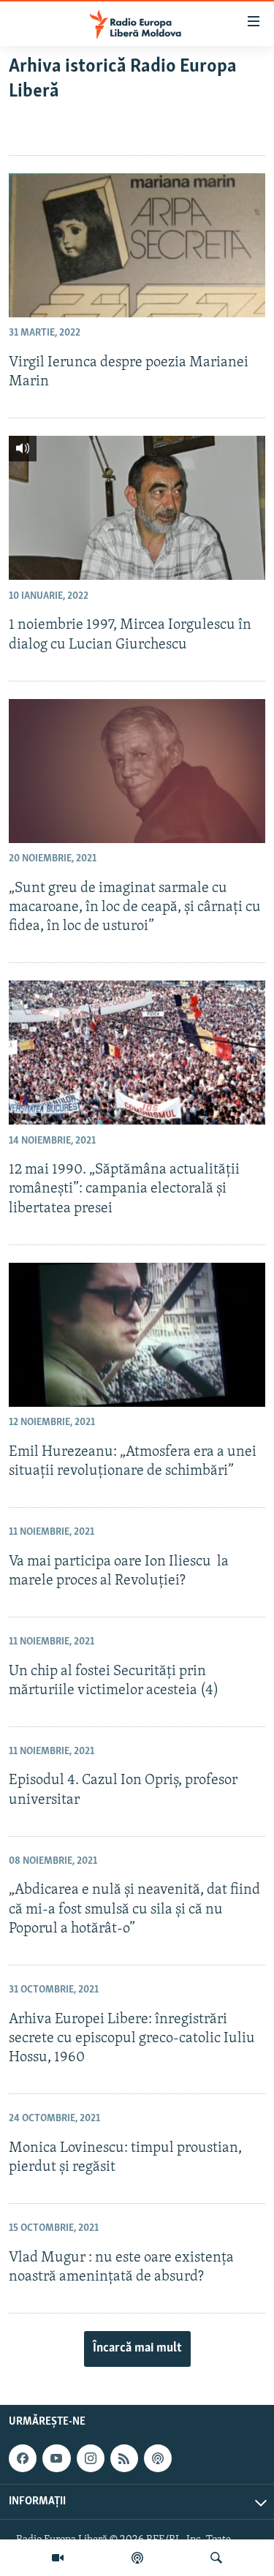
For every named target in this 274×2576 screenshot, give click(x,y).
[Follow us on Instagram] (91, 2458)
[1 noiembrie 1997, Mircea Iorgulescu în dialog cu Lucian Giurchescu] (137, 508)
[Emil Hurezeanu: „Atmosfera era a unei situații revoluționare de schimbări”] (137, 1335)
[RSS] (124, 2458)
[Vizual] (58, 2558)
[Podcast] (137, 2558)
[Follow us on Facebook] (23, 2458)
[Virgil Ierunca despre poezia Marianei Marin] (137, 245)
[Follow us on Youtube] (56, 2458)
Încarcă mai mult (137, 2349)
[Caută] (216, 2558)
